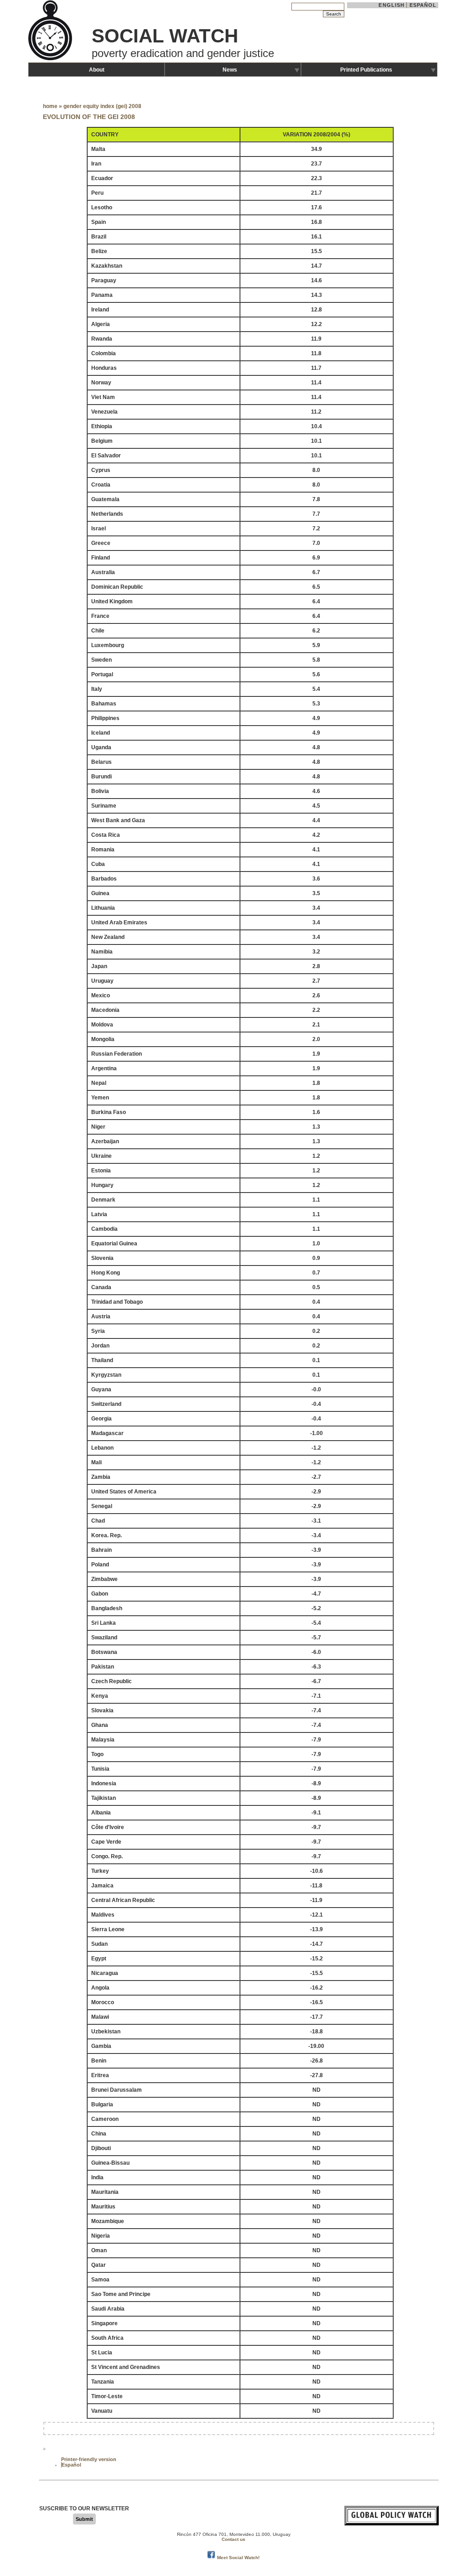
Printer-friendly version (89, 2459)
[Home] (51, 59)
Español (423, 5)
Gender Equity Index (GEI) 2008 (102, 106)
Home (50, 106)
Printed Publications (366, 70)
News (230, 70)
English (392, 5)
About (97, 70)
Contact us (233, 2539)
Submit (84, 2519)
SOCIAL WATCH (165, 36)
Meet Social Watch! (238, 2558)
